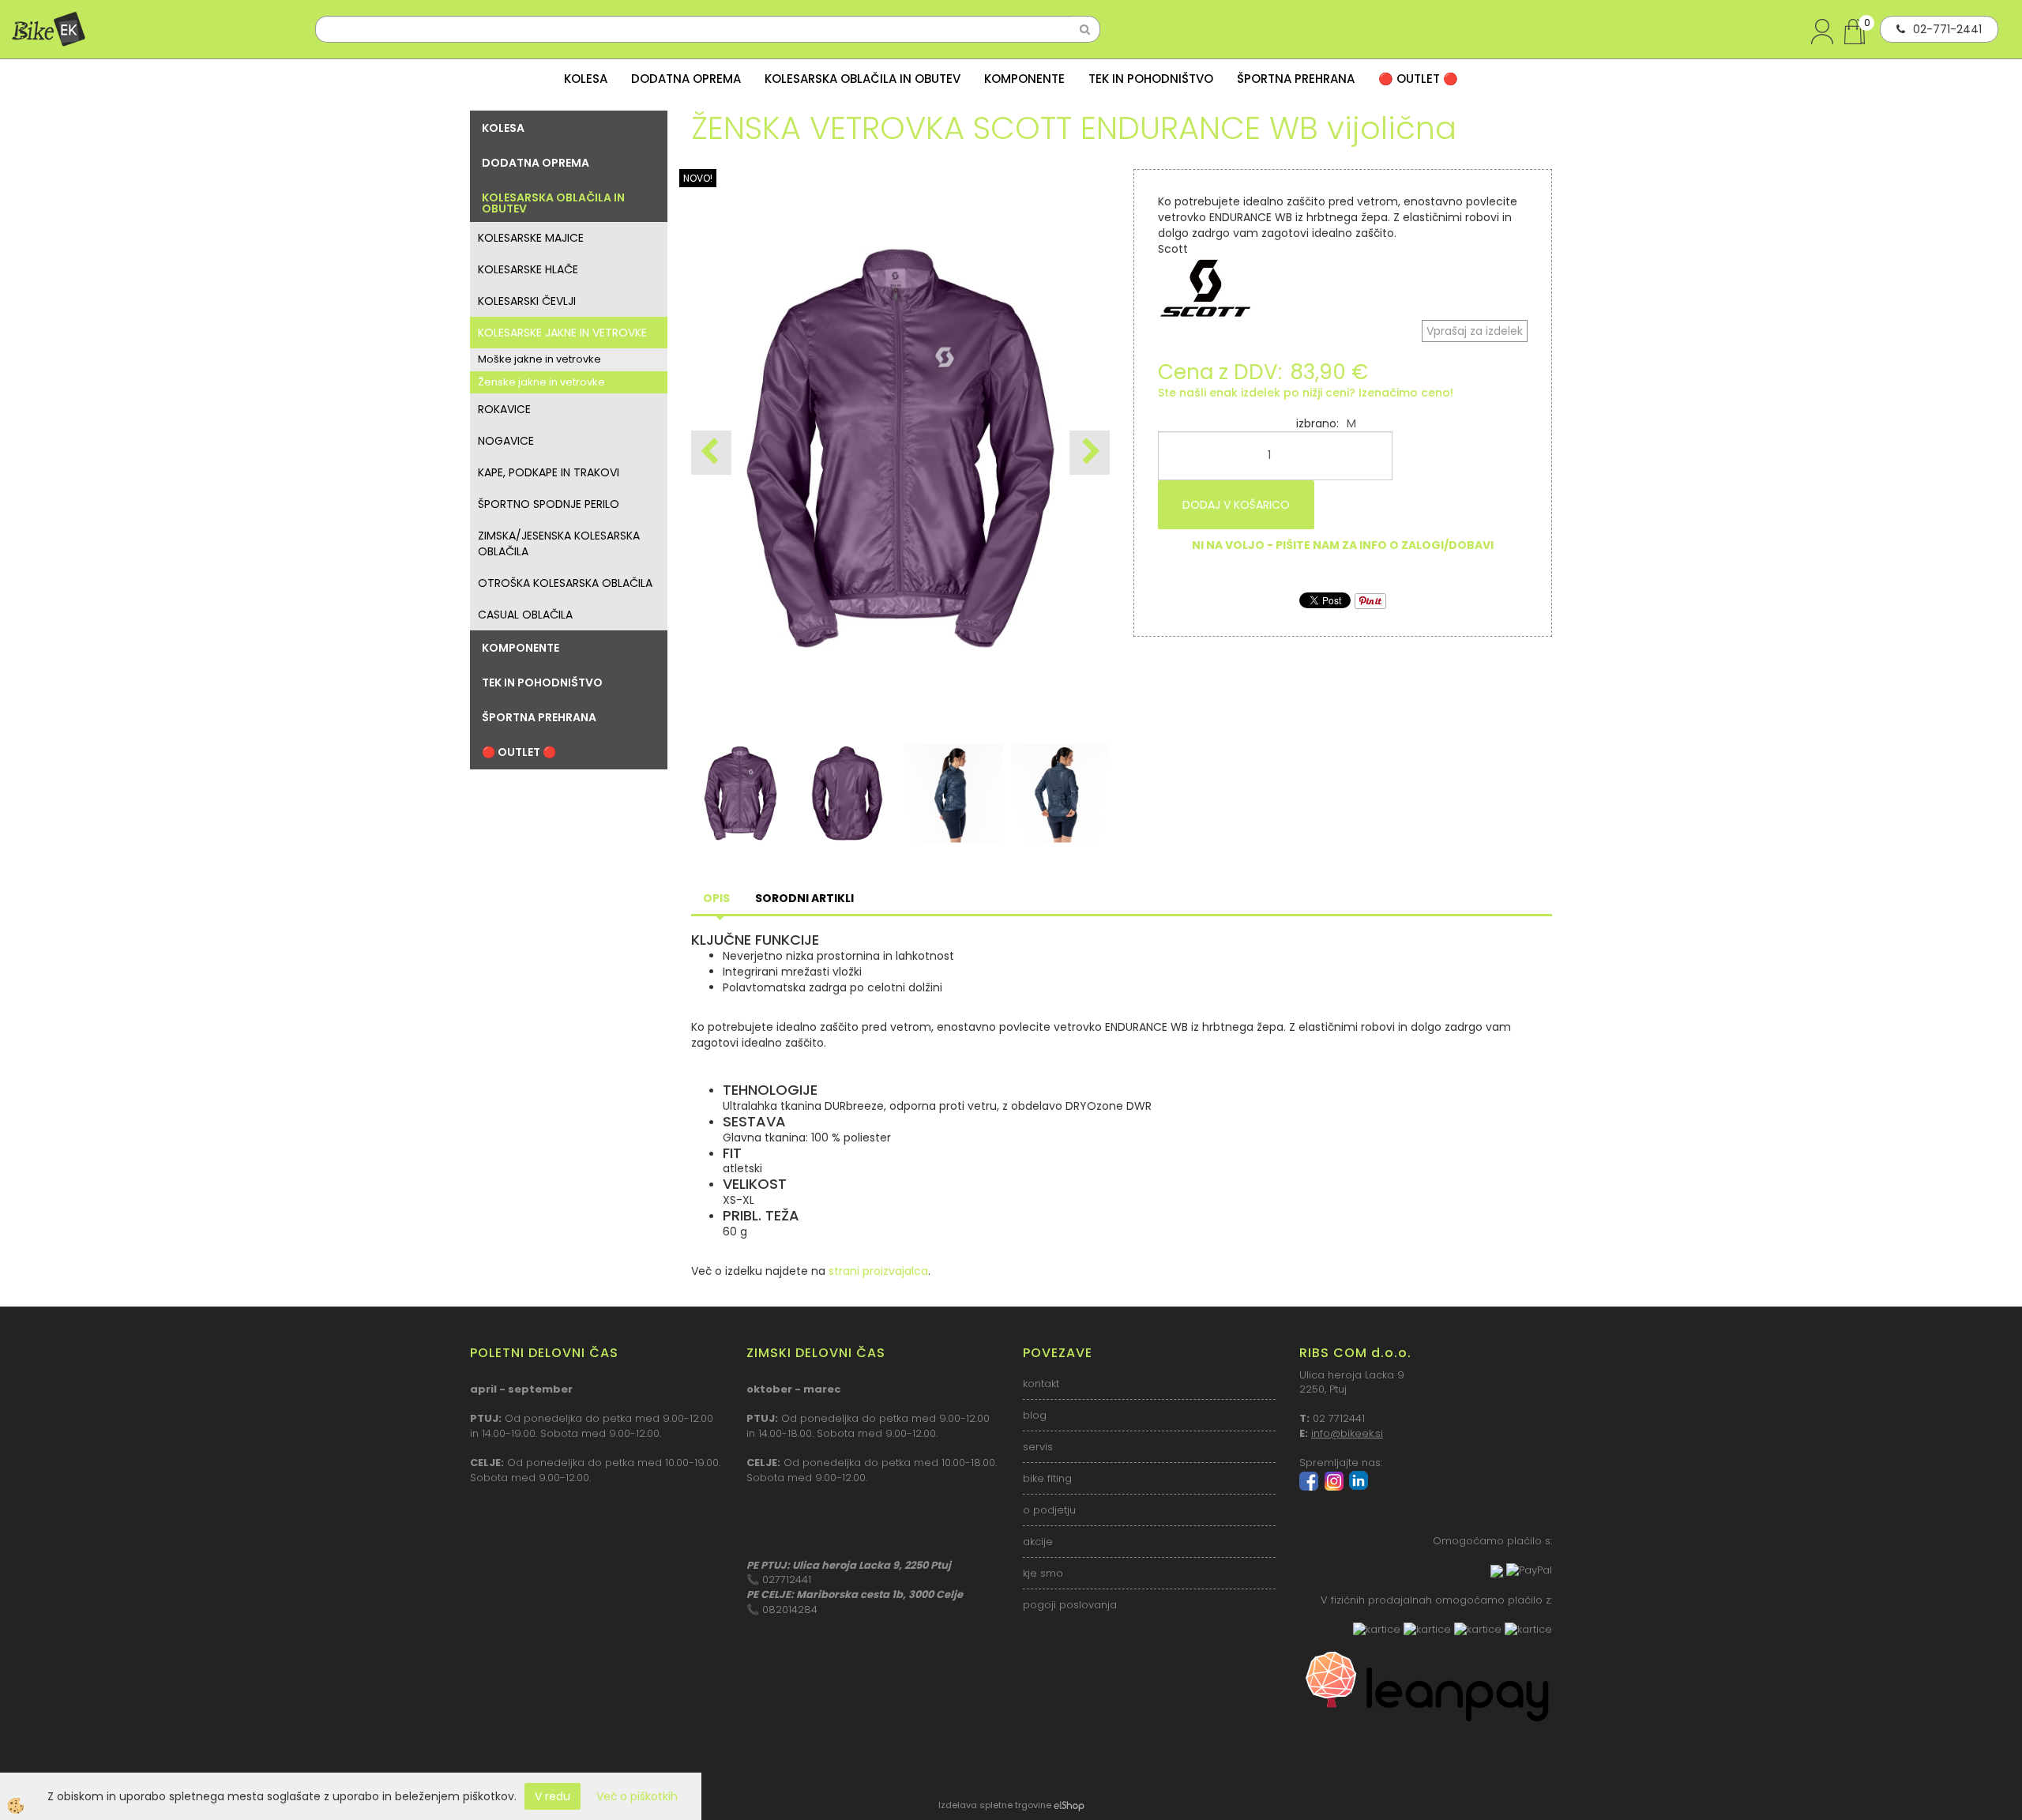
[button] (1090, 453)
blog (1035, 1415)
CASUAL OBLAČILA (525, 615)
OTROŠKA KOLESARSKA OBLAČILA (565, 583)
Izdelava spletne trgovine (995, 1805)
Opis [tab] (716, 898)
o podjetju (1049, 1510)
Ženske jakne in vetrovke (541, 382)
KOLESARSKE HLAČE (528, 269)
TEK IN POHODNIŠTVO (1151, 79)
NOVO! (698, 178)
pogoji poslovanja (1070, 1605)
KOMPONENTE (1024, 79)
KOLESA (586, 79)
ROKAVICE (504, 409)
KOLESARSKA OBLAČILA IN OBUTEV (863, 79)
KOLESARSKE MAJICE (531, 238)
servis (1038, 1447)
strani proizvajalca (878, 1271)
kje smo (1043, 1573)
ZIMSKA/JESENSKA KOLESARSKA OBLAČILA (559, 543)
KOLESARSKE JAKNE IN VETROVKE (562, 333)
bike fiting (1047, 1478)
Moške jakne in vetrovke (539, 359)
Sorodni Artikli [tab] (804, 898)
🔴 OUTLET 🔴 (1418, 79)
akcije (1038, 1542)
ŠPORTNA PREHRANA (1296, 79)
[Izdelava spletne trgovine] (1069, 1805)
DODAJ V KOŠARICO (1236, 505)
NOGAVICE (506, 441)
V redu (552, 1796)
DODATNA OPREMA (686, 79)
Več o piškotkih (637, 1796)
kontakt (1041, 1384)
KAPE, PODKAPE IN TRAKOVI (549, 472)
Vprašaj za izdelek (1475, 331)
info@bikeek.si (1347, 1433)
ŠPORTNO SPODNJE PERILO (549, 504)
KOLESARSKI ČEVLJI (527, 301)
